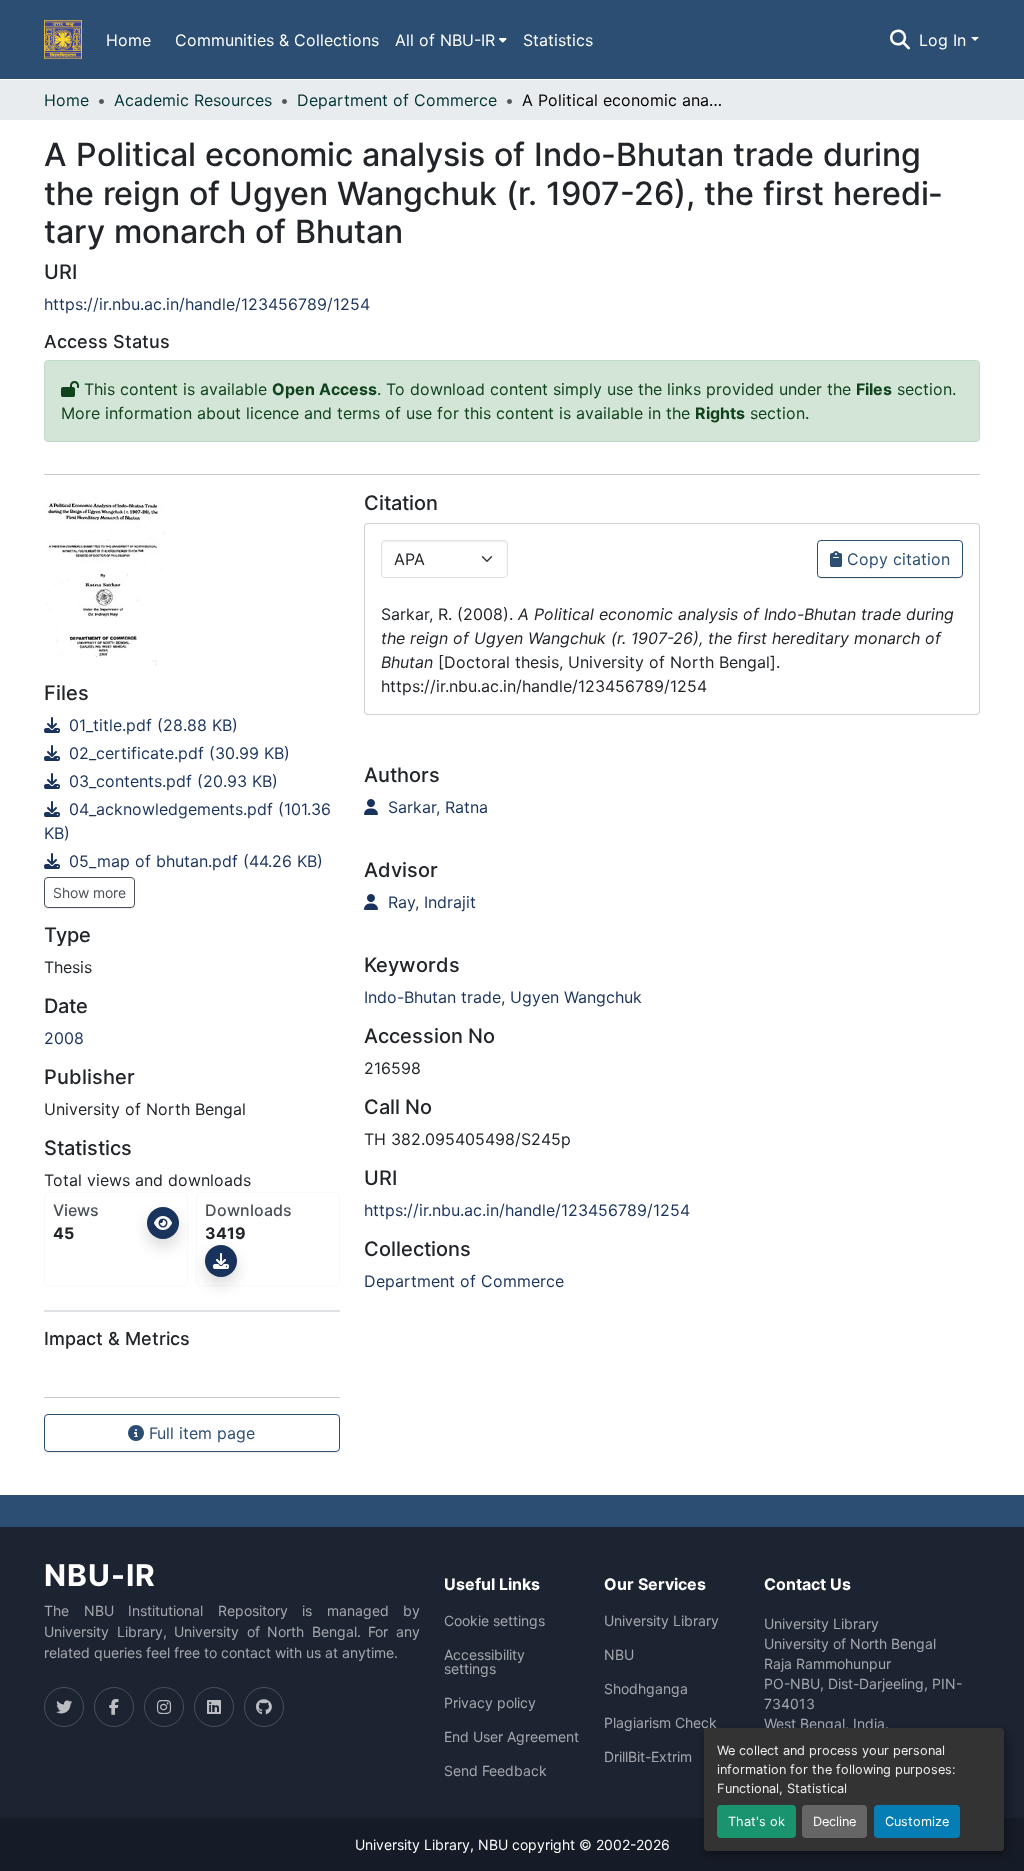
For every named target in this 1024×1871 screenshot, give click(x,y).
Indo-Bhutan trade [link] (432, 997)
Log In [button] (945, 40)
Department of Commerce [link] (397, 100)
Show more (89, 892)
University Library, (416, 1844)
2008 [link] (64, 1038)
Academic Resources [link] (193, 100)
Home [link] (66, 100)
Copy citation (896, 559)
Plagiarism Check (660, 1723)
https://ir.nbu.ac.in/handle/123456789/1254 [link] (207, 304)
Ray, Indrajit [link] (429, 902)
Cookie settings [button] (494, 1621)
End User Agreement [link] (511, 1737)
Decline (834, 1821)
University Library (661, 1621)
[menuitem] (451, 40)
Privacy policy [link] (490, 1703)
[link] (192, 725)
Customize (917, 1821)
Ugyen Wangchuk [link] (576, 997)
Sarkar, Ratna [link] (435, 807)
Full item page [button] (199, 1433)
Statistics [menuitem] (558, 40)
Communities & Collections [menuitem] (277, 40)
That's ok (756, 1821)
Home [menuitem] (128, 40)
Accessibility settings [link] (484, 1662)
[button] (63, 40)
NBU (619, 1655)
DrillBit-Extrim (648, 1757)
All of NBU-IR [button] (445, 40)
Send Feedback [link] (495, 1771)
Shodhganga (646, 1689)
